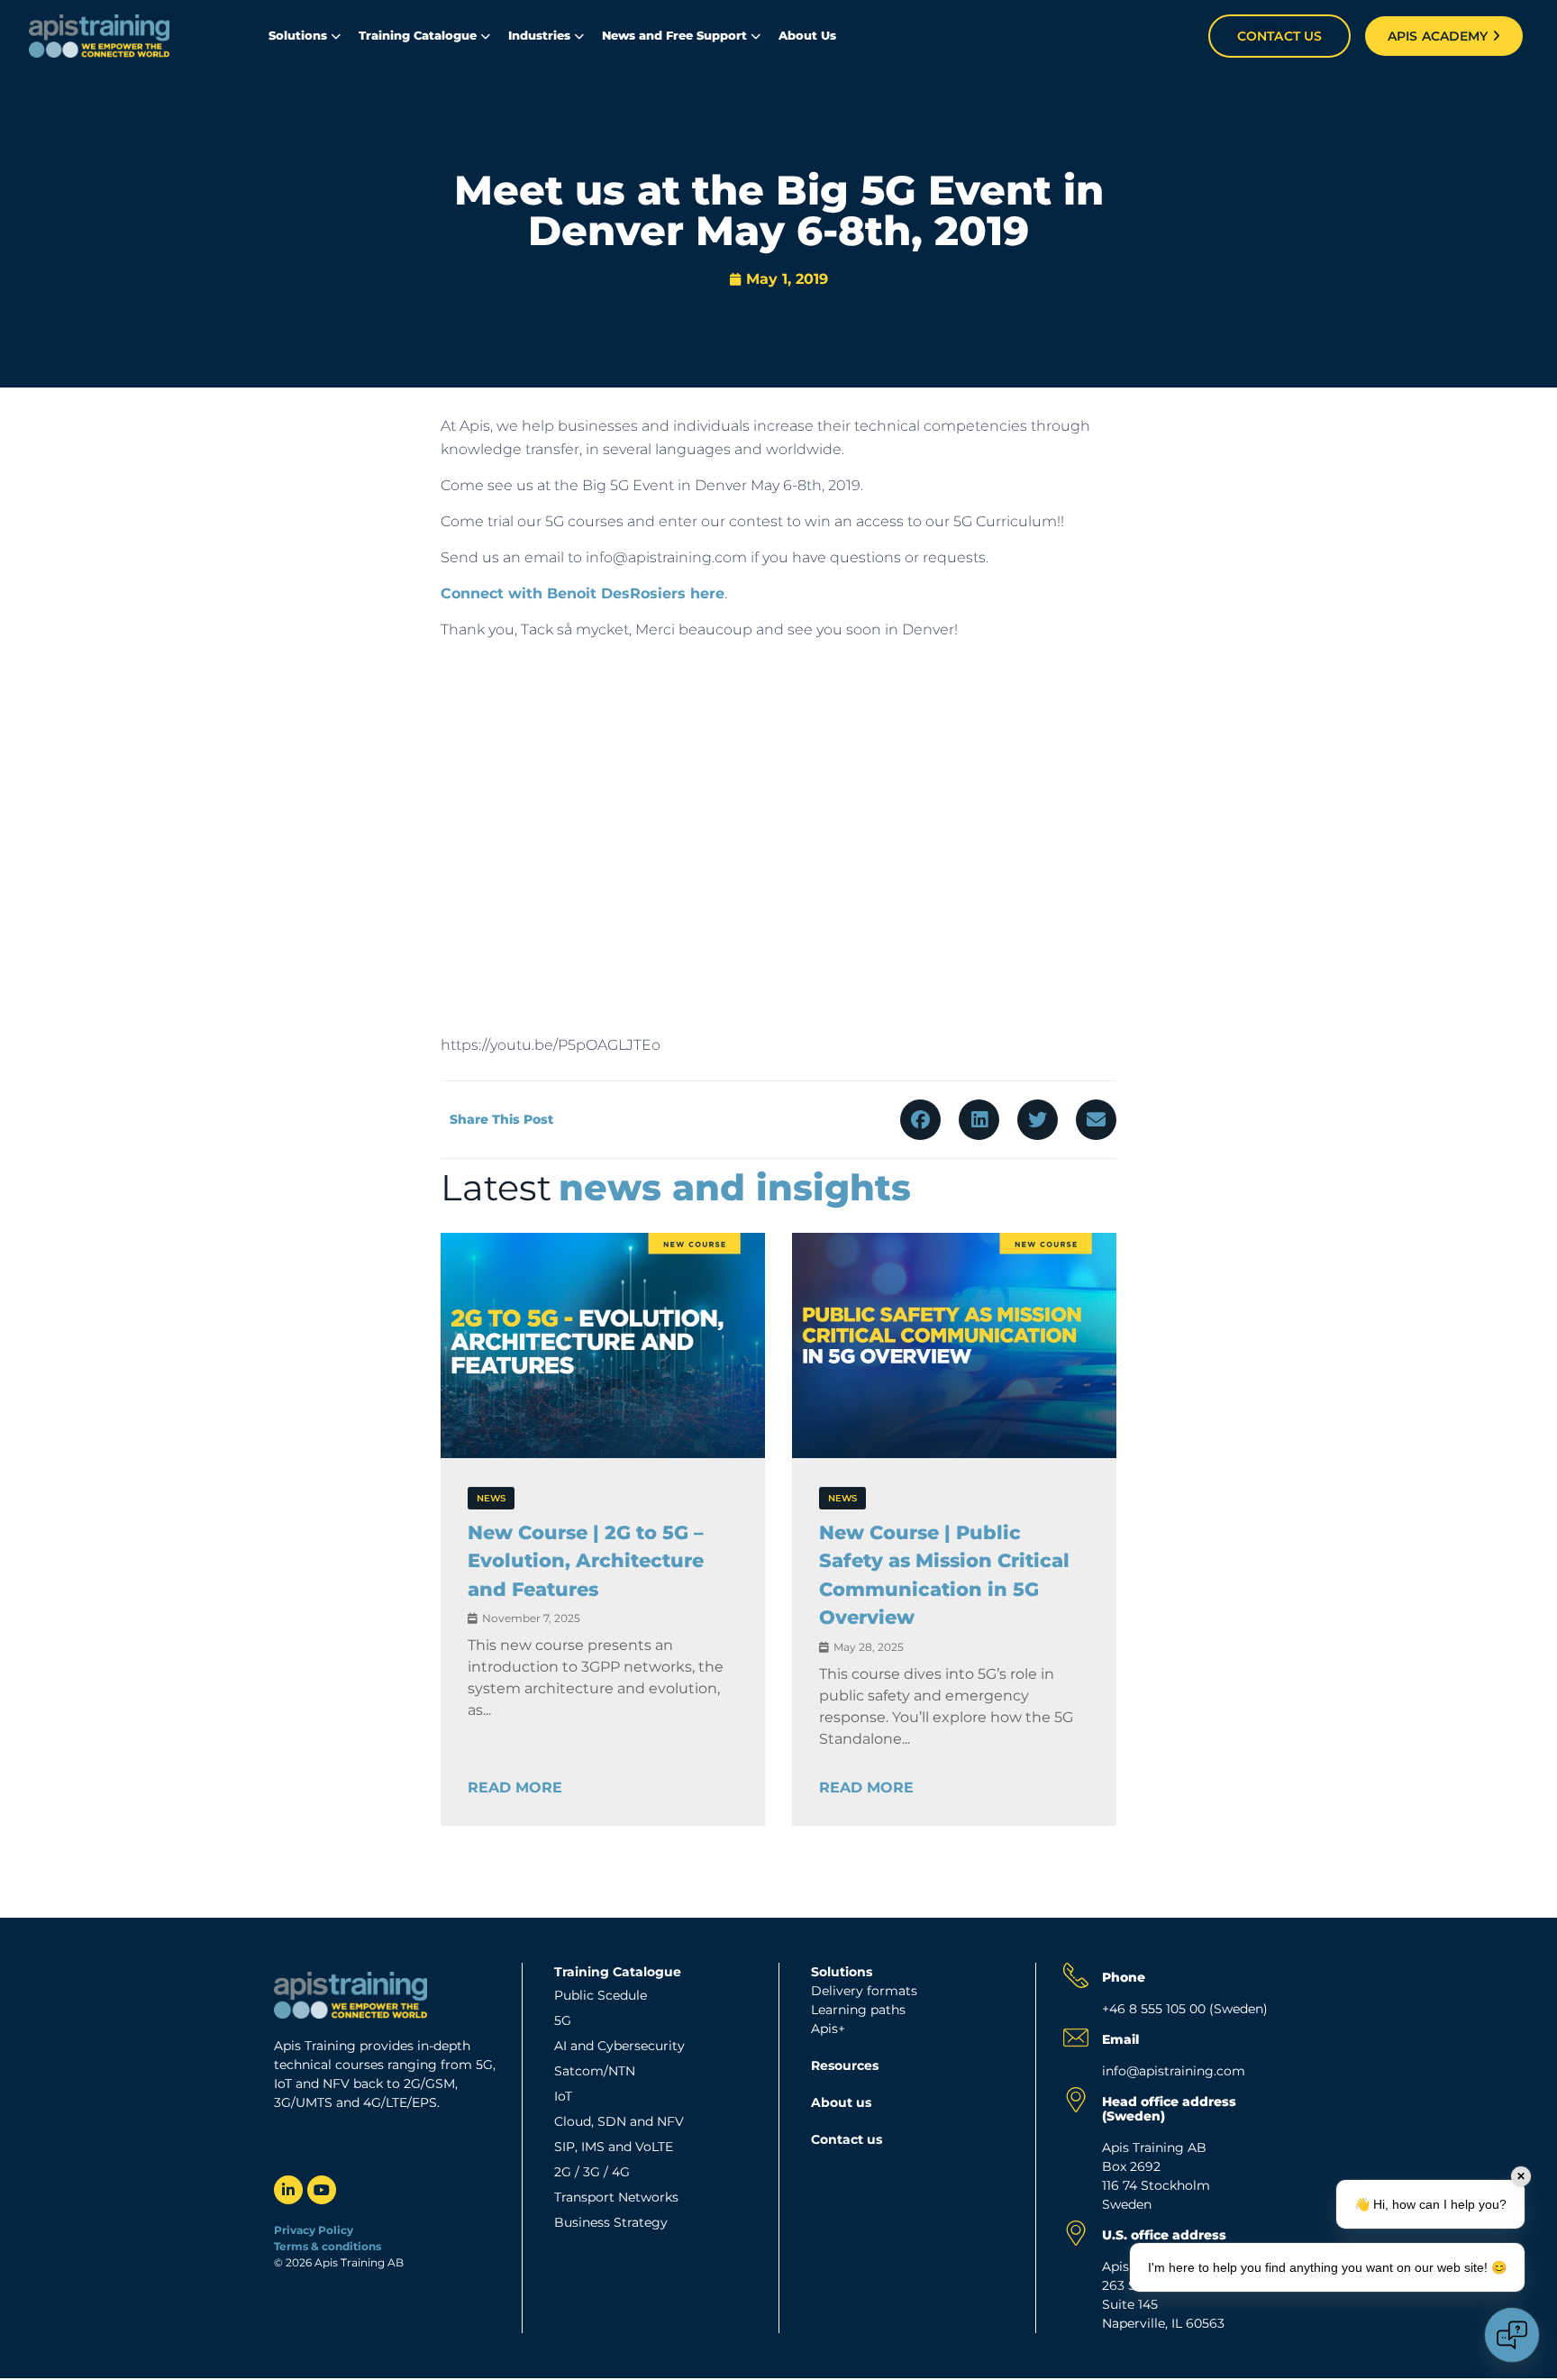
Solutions (298, 35)
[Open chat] (1512, 2335)
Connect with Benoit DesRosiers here (583, 593)
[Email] (1076, 2038)
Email (1120, 2039)
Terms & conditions (329, 2246)
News (491, 1498)
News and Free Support (674, 35)
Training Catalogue (418, 35)
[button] (920, 1120)
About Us (807, 35)
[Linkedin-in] (288, 2190)
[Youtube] (322, 2190)
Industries (539, 35)
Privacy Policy (314, 2230)
